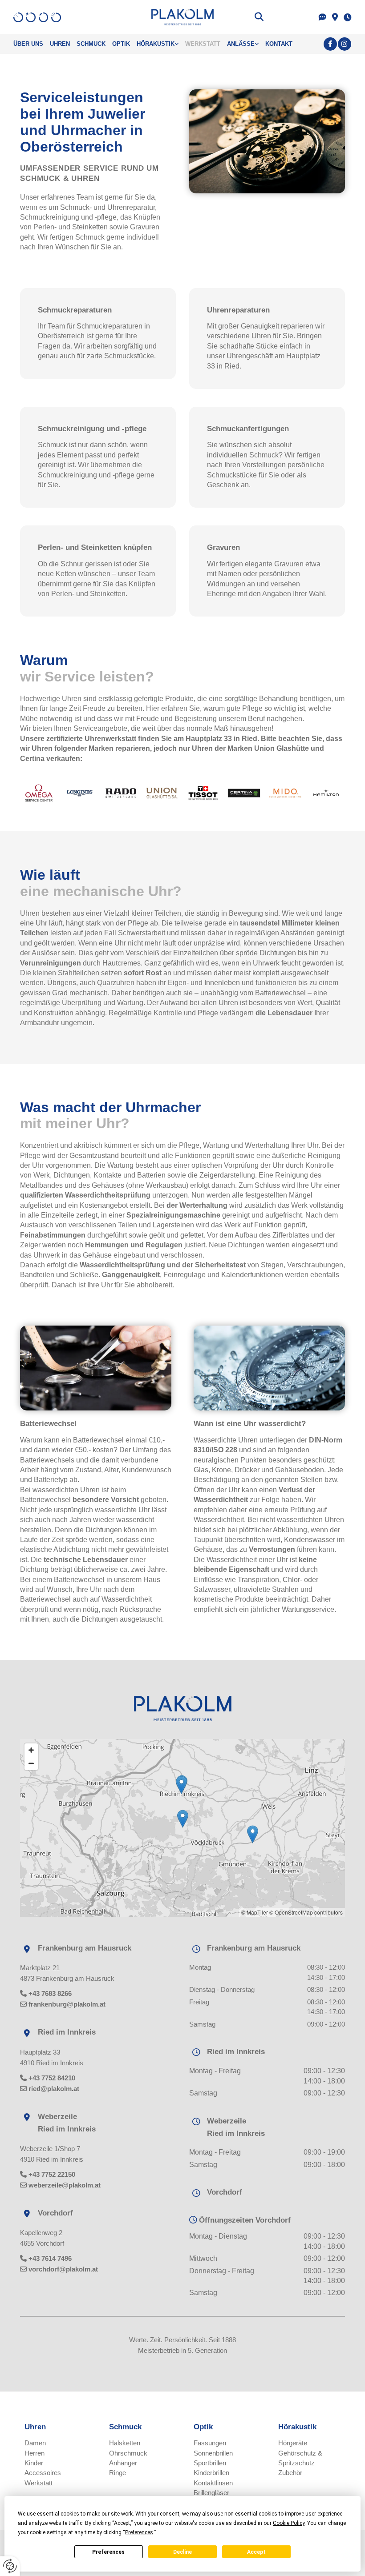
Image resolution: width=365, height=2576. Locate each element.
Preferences (108, 2552)
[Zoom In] (31, 1750)
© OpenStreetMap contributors (306, 1912)
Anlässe (241, 44)
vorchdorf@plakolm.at (63, 2269)
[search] (259, 17)
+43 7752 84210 (52, 2078)
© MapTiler (255, 1912)
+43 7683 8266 (50, 1993)
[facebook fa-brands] (330, 44)
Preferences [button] (139, 2532)
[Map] (182, 1828)
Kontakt (279, 44)
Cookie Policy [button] (289, 2523)
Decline (182, 2552)
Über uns (28, 44)
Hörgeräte (293, 2443)
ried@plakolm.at (54, 2089)
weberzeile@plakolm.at (65, 2185)
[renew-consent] (10, 2566)
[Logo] (182, 17)
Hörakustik (156, 44)
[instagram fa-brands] (345, 44)
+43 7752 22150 (52, 2174)
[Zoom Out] (31, 1763)
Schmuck (91, 44)
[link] (161, 44)
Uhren (60, 44)
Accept (256, 2552)
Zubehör (290, 2473)
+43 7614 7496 (50, 2258)
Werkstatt (203, 44)
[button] (183, 1819)
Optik (121, 44)
